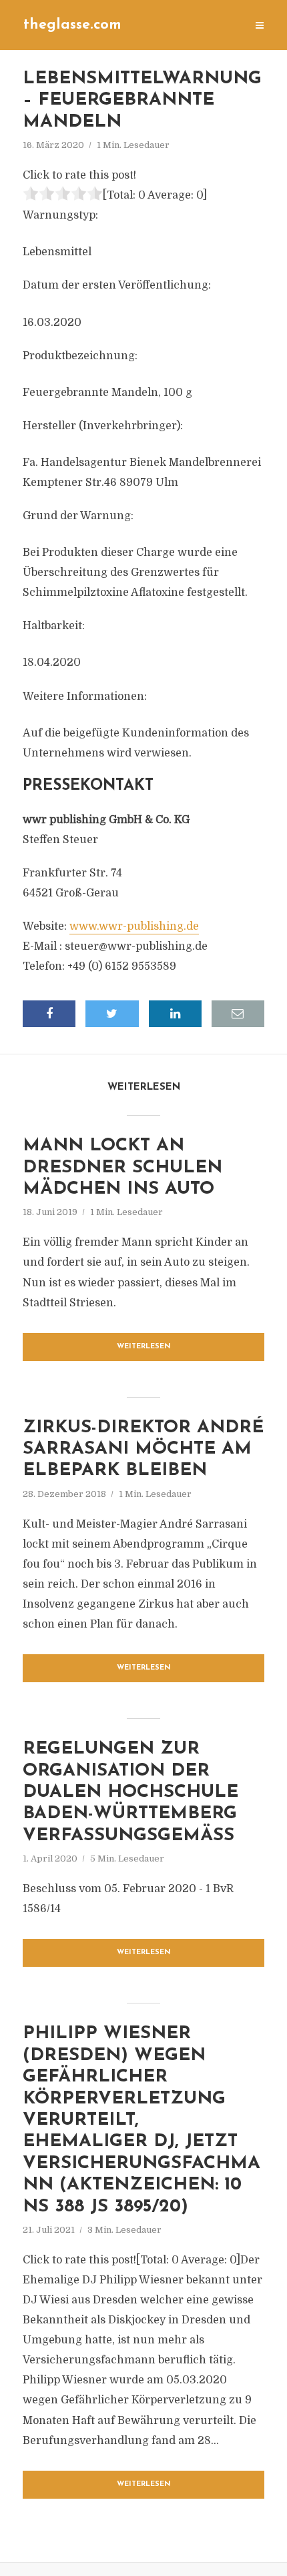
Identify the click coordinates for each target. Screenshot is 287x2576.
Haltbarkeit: (54, 626)
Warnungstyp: (60, 215)
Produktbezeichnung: (80, 356)
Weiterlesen (144, 1347)
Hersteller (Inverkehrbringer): (103, 426)
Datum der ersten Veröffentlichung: (117, 285)
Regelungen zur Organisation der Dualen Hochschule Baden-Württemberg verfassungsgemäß (130, 1793)
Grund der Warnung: (78, 516)
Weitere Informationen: (85, 696)
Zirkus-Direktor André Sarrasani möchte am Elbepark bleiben (143, 1450)
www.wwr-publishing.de (134, 926)
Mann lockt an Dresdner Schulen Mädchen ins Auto (122, 1168)
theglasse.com (72, 25)
